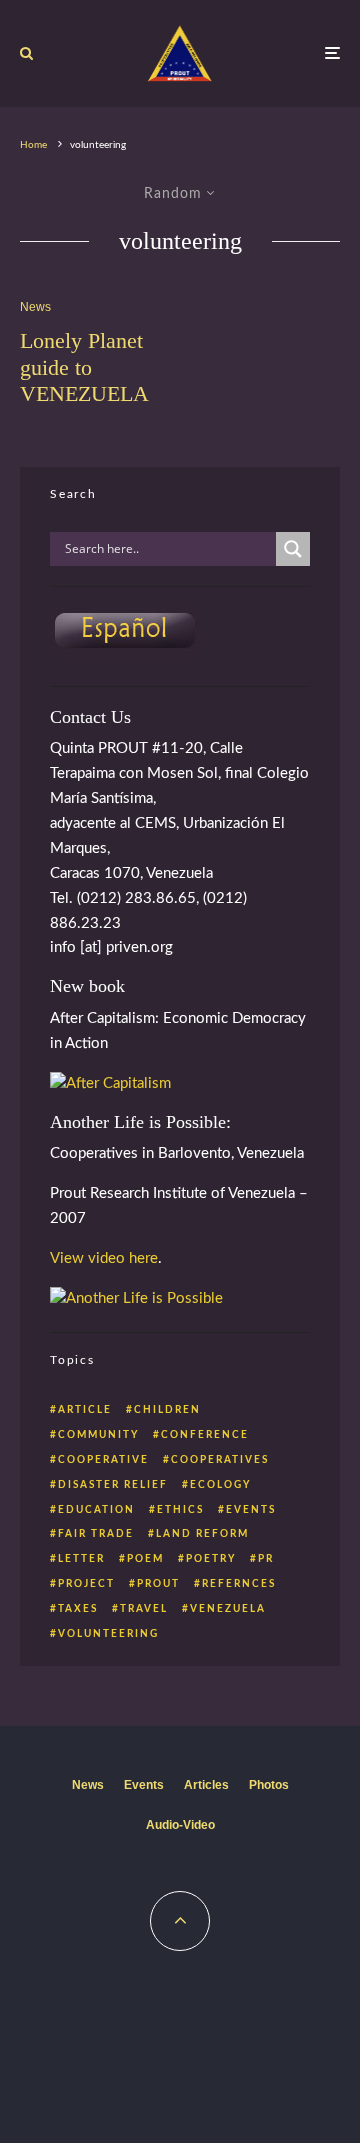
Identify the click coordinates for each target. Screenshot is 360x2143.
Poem (145, 1559)
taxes (78, 1609)
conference (205, 1435)
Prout (158, 1584)
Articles (206, 1785)
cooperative (103, 1460)
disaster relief (113, 1485)
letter (81, 1559)
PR (266, 1559)
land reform (202, 1534)
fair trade (96, 1534)
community (98, 1435)
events (251, 1510)
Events (144, 1785)
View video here (104, 1258)
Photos (269, 1785)
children (167, 1410)
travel (144, 1609)
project (86, 1584)
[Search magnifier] (293, 549)
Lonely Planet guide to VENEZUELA (84, 367)
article (85, 1410)
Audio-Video (180, 1825)
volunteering (108, 1634)
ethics (180, 1510)
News (35, 307)
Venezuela (228, 1609)
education (96, 1510)
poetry (211, 1559)
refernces (239, 1584)
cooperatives (220, 1460)
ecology (220, 1485)
